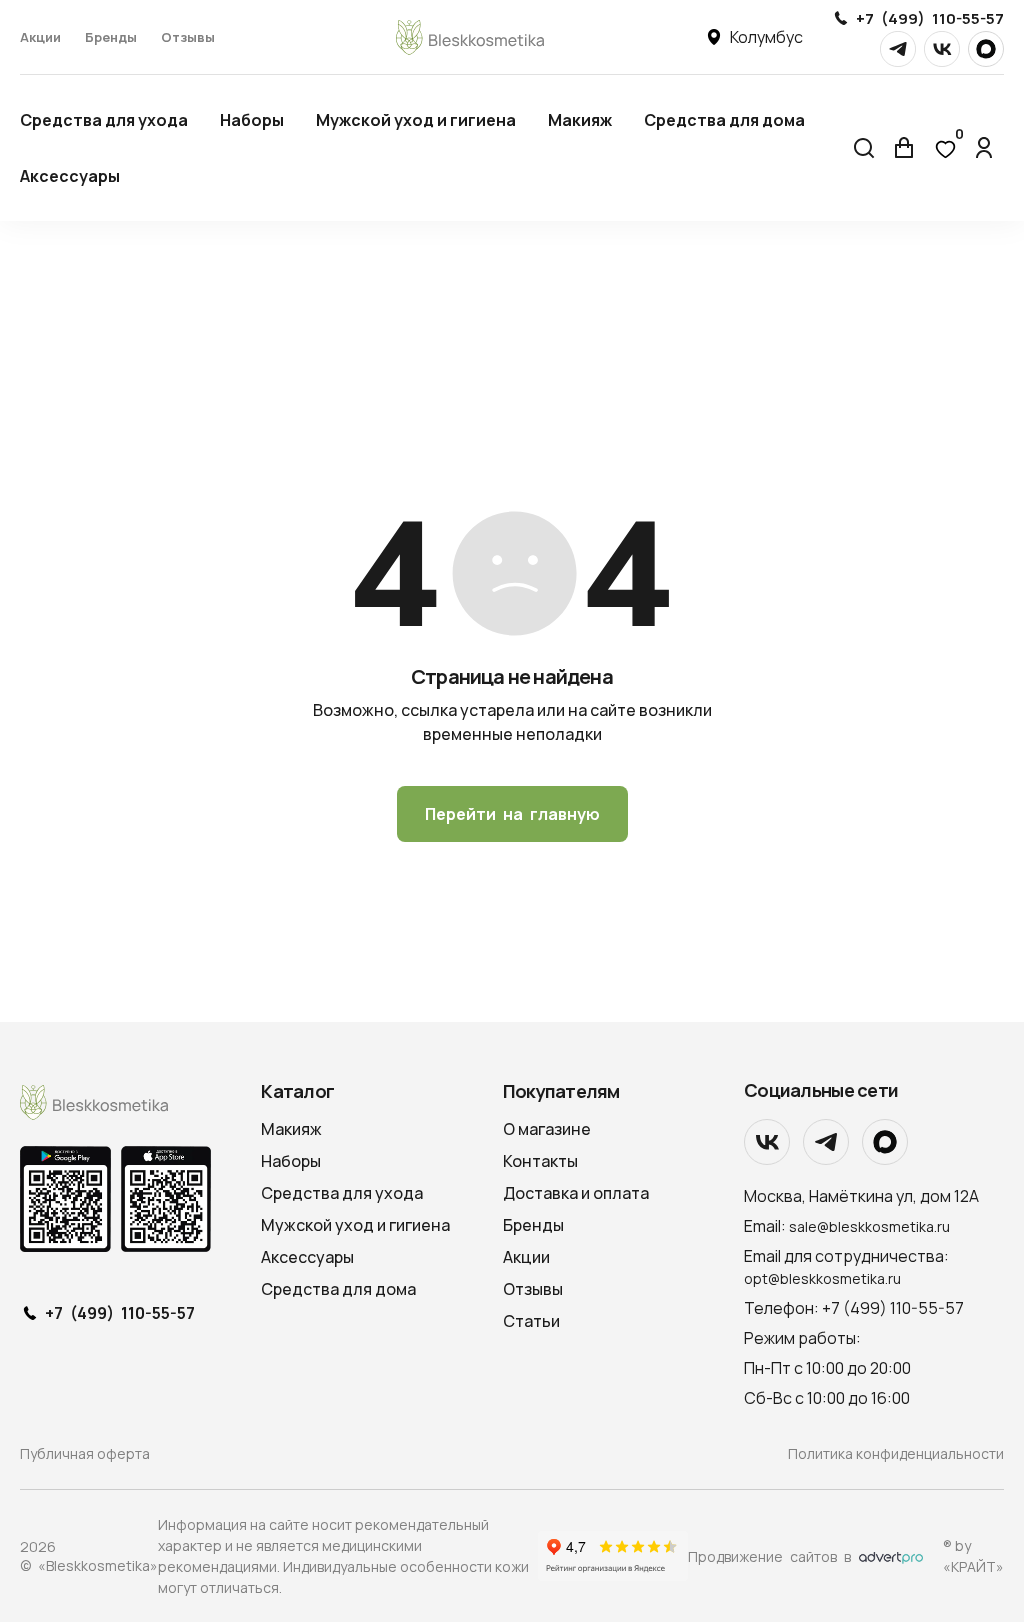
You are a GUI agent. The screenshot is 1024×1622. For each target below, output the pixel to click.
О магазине (547, 1129)
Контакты (540, 1161)
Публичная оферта (85, 1453)
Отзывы (188, 37)
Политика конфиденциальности (896, 1453)
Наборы (252, 120)
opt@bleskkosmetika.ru (822, 1278)
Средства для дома (724, 120)
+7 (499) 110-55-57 (930, 18)
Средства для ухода (104, 120)
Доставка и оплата (576, 1193)
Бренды (111, 37)
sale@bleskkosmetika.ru (869, 1226)
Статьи (531, 1321)
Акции (40, 37)
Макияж (580, 120)
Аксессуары (70, 176)
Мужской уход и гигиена (416, 120)
